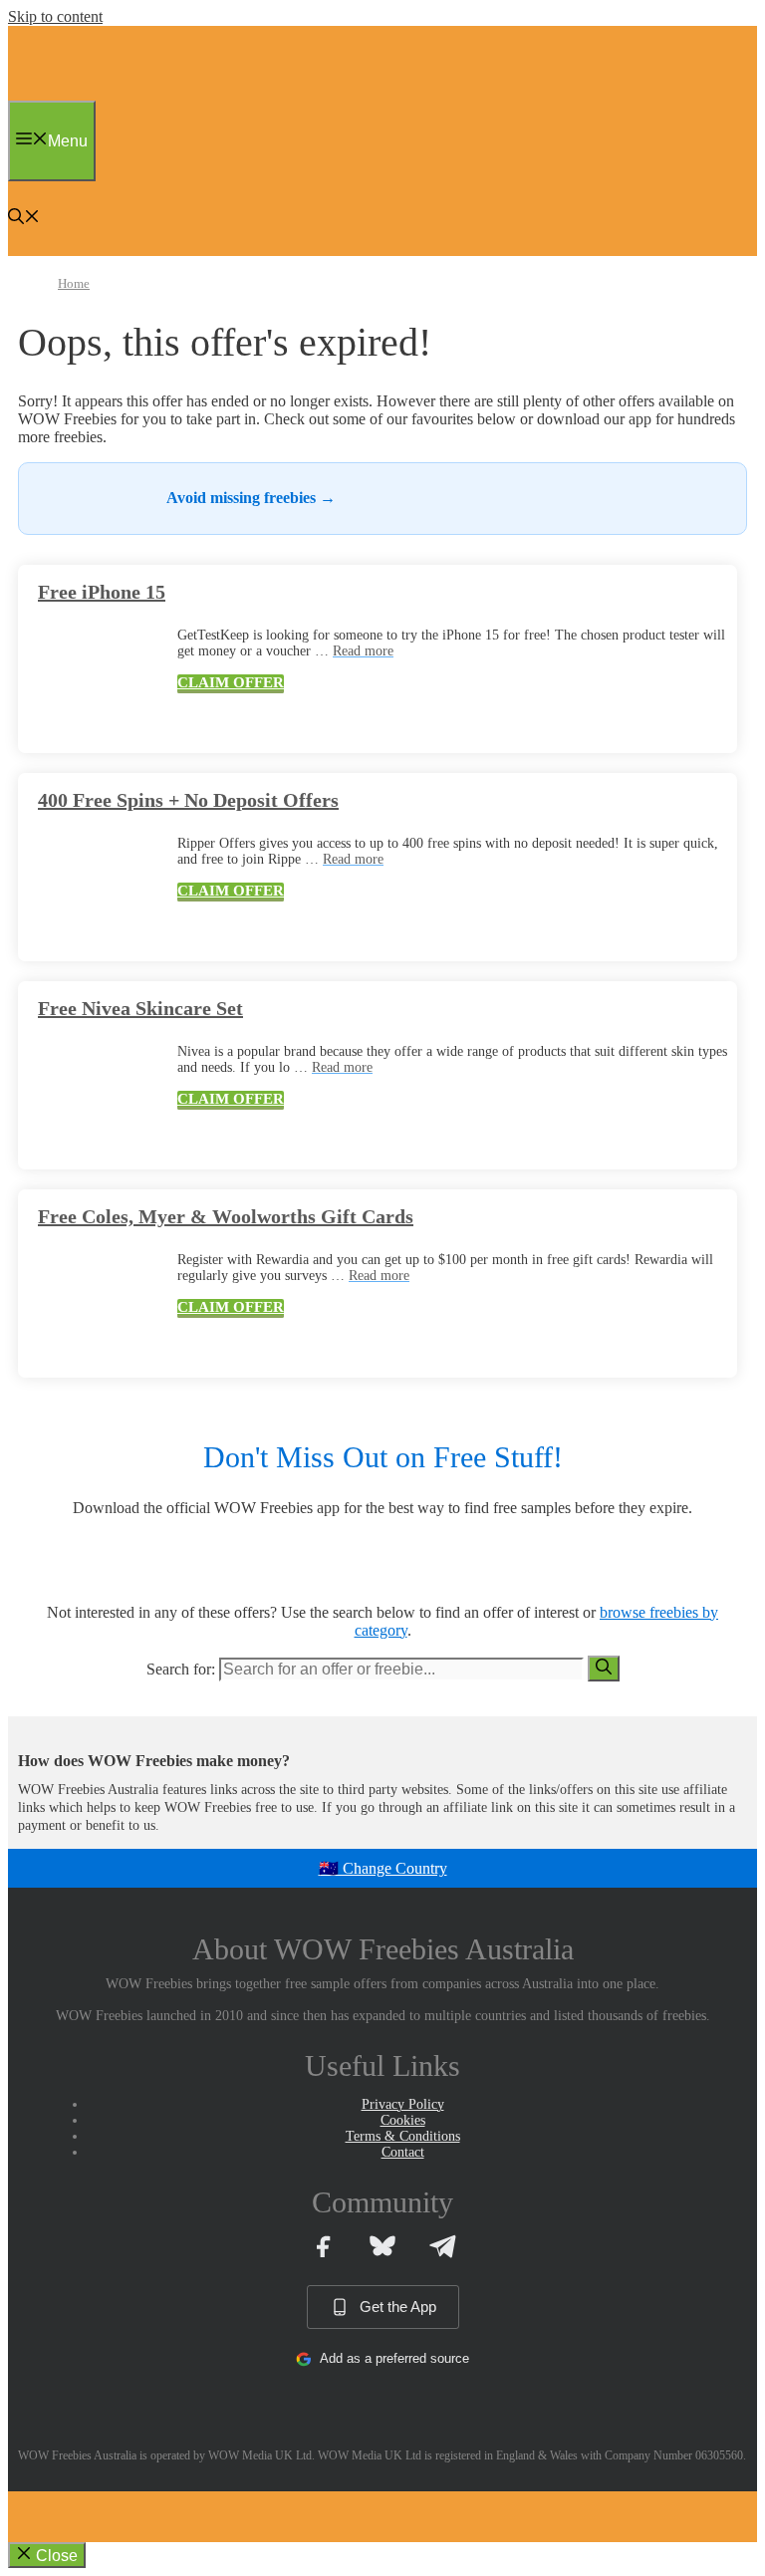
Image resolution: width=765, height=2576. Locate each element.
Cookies (403, 2120)
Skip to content (55, 16)
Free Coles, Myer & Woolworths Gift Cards (226, 1216)
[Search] (604, 1669)
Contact (403, 2152)
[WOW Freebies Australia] (55, 95)
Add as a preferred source (394, 2358)
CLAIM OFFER (231, 682)
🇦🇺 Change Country (383, 1868)
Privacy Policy (403, 2104)
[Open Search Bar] (24, 219)
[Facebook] (323, 2246)
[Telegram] (442, 2246)
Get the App (398, 2307)
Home (74, 283)
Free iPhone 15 (102, 592)
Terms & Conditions (403, 2136)
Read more (363, 651)
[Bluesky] (382, 2246)
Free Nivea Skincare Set (140, 1008)
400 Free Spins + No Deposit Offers (188, 800)
